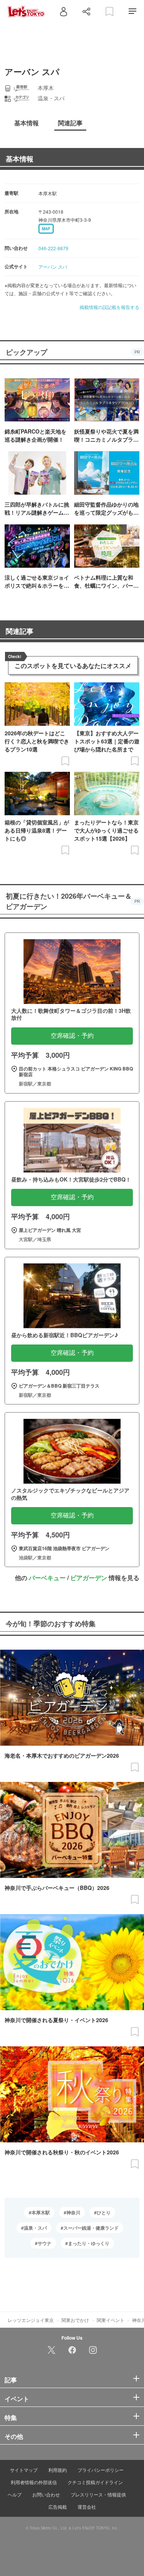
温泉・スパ (35, 2228)
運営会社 (87, 2507)
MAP (46, 229)
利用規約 (58, 2470)
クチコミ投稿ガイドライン (95, 2482)
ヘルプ (15, 2494)
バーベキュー (47, 1578)
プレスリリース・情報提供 (98, 2494)
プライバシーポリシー (101, 2470)
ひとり (104, 2212)
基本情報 (20, 159)
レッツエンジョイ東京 (31, 2320)
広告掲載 (58, 2507)
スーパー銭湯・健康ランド (91, 2228)
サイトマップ (24, 2470)
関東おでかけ (75, 2320)
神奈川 (73, 2212)
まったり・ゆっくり (89, 2243)
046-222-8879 (53, 248)
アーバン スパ (53, 267)
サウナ (45, 2243)
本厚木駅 (41, 2212)
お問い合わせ (46, 2494)
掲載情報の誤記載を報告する (109, 307)
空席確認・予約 (72, 1036)
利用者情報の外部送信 (34, 2482)
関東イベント (111, 2320)
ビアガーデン (89, 1578)
